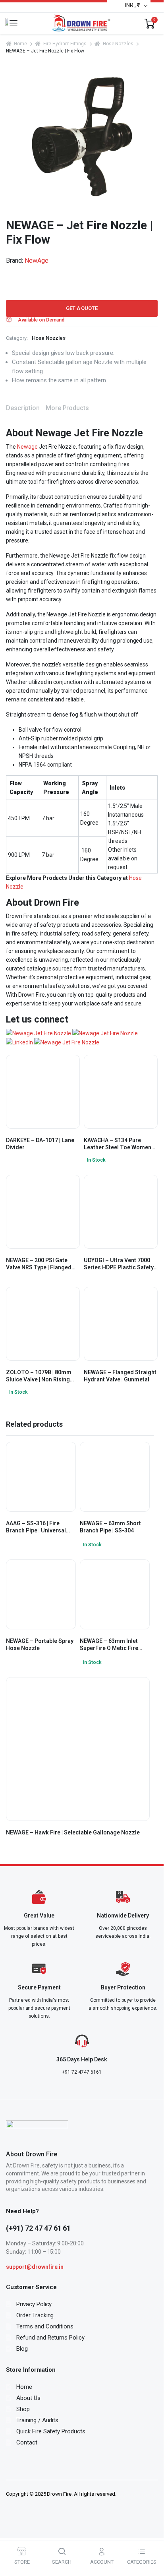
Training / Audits (38, 2420)
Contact (27, 2442)
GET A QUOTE (82, 308)
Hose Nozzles (118, 44)
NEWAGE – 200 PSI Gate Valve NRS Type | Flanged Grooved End (39, 1264)
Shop (23, 2409)
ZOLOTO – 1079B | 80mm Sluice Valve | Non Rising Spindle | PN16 (39, 1376)
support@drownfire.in (35, 2267)
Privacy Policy (34, 2304)
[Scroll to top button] (151, 2534)
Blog (22, 2349)
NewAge (37, 261)
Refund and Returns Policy (50, 2338)
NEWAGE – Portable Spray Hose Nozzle (40, 1644)
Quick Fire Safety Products (51, 2431)
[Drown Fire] (81, 23)
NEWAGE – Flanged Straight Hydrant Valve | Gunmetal (120, 1376)
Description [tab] (23, 408)
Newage (27, 447)
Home (20, 44)
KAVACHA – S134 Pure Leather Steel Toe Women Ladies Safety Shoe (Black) (119, 1144)
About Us (28, 2398)
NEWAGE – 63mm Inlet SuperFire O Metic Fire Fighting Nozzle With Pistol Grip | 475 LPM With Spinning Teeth (113, 1645)
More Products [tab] (68, 408)
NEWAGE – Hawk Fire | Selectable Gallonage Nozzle (73, 1832)
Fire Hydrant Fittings (65, 44)
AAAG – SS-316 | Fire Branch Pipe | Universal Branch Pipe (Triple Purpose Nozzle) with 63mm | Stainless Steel (36, 1527)
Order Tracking (35, 2315)
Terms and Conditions (45, 2326)
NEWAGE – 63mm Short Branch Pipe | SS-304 (110, 1527)
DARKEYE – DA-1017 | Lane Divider (40, 1144)
